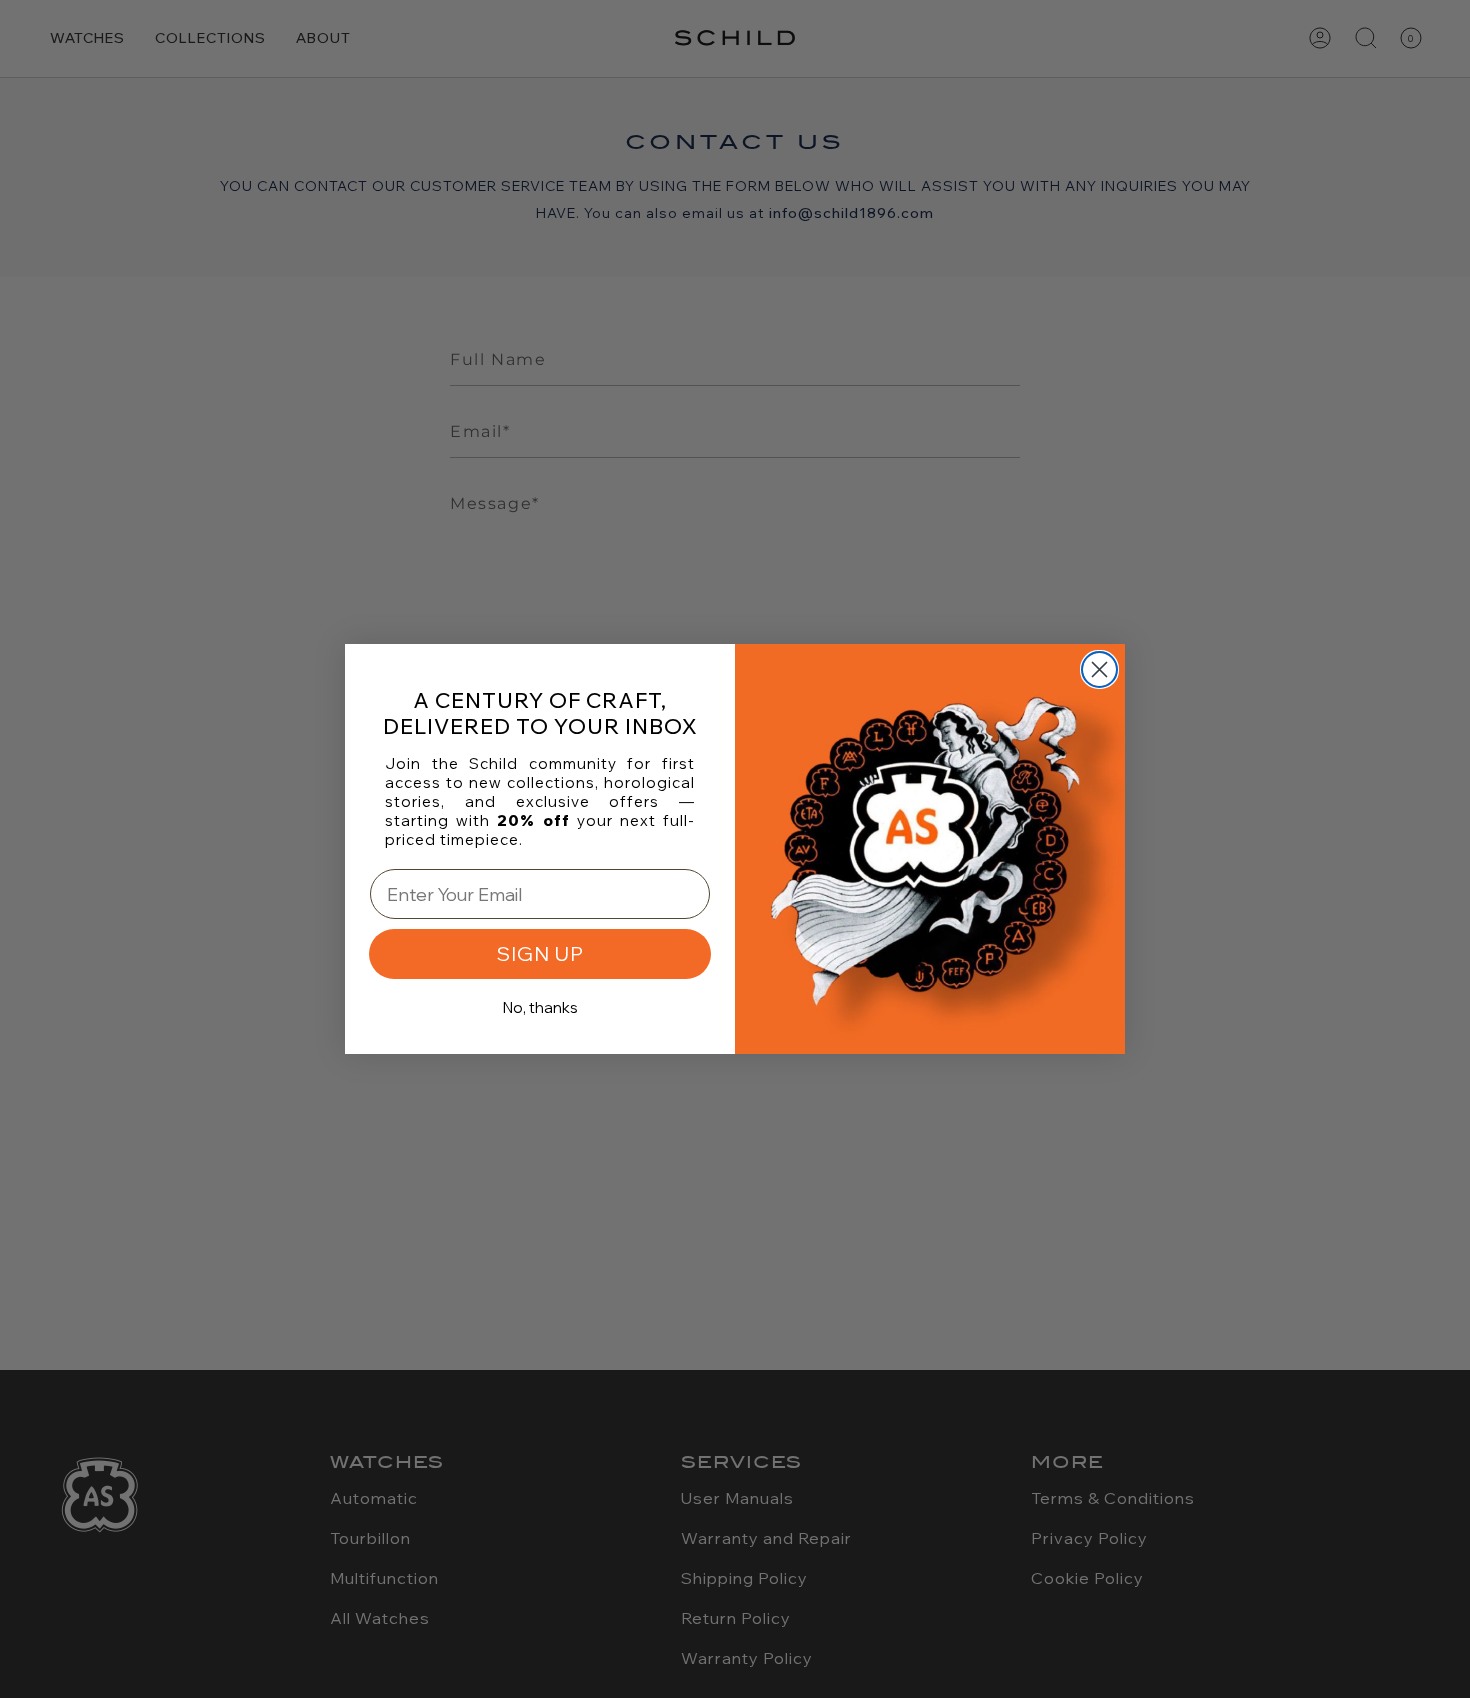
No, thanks (540, 1007)
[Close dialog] (1099, 669)
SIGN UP (540, 953)
